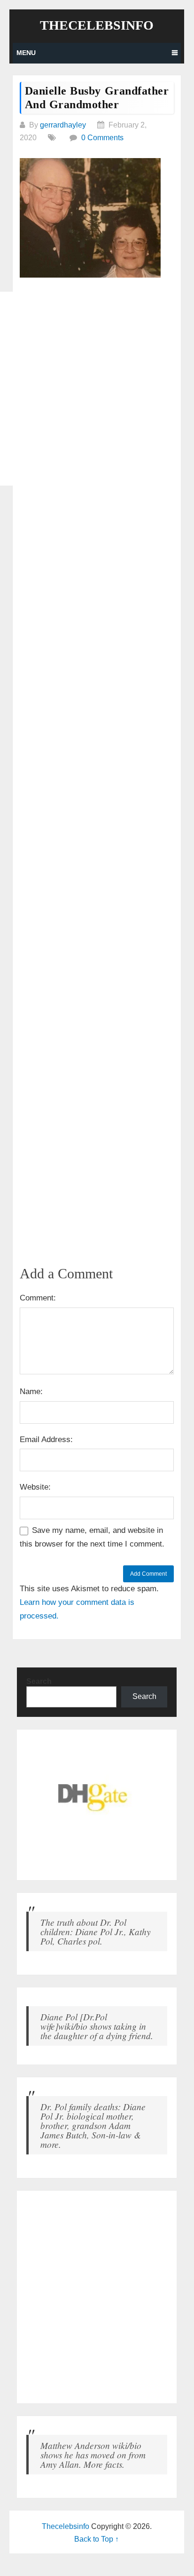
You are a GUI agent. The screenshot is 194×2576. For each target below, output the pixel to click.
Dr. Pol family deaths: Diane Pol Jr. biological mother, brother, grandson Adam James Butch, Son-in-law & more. (93, 2125)
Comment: (38, 1298)
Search (39, 1681)
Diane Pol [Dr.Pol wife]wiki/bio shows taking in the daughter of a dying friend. (97, 2026)
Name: (31, 1392)
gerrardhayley (63, 125)
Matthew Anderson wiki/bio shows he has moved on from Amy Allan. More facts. (93, 2455)
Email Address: (46, 1440)
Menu (26, 53)
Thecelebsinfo (97, 25)
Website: (35, 1487)
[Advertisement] (97, 389)
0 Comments (102, 138)
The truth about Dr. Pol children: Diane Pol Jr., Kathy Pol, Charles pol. (96, 1931)
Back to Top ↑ (97, 2539)
